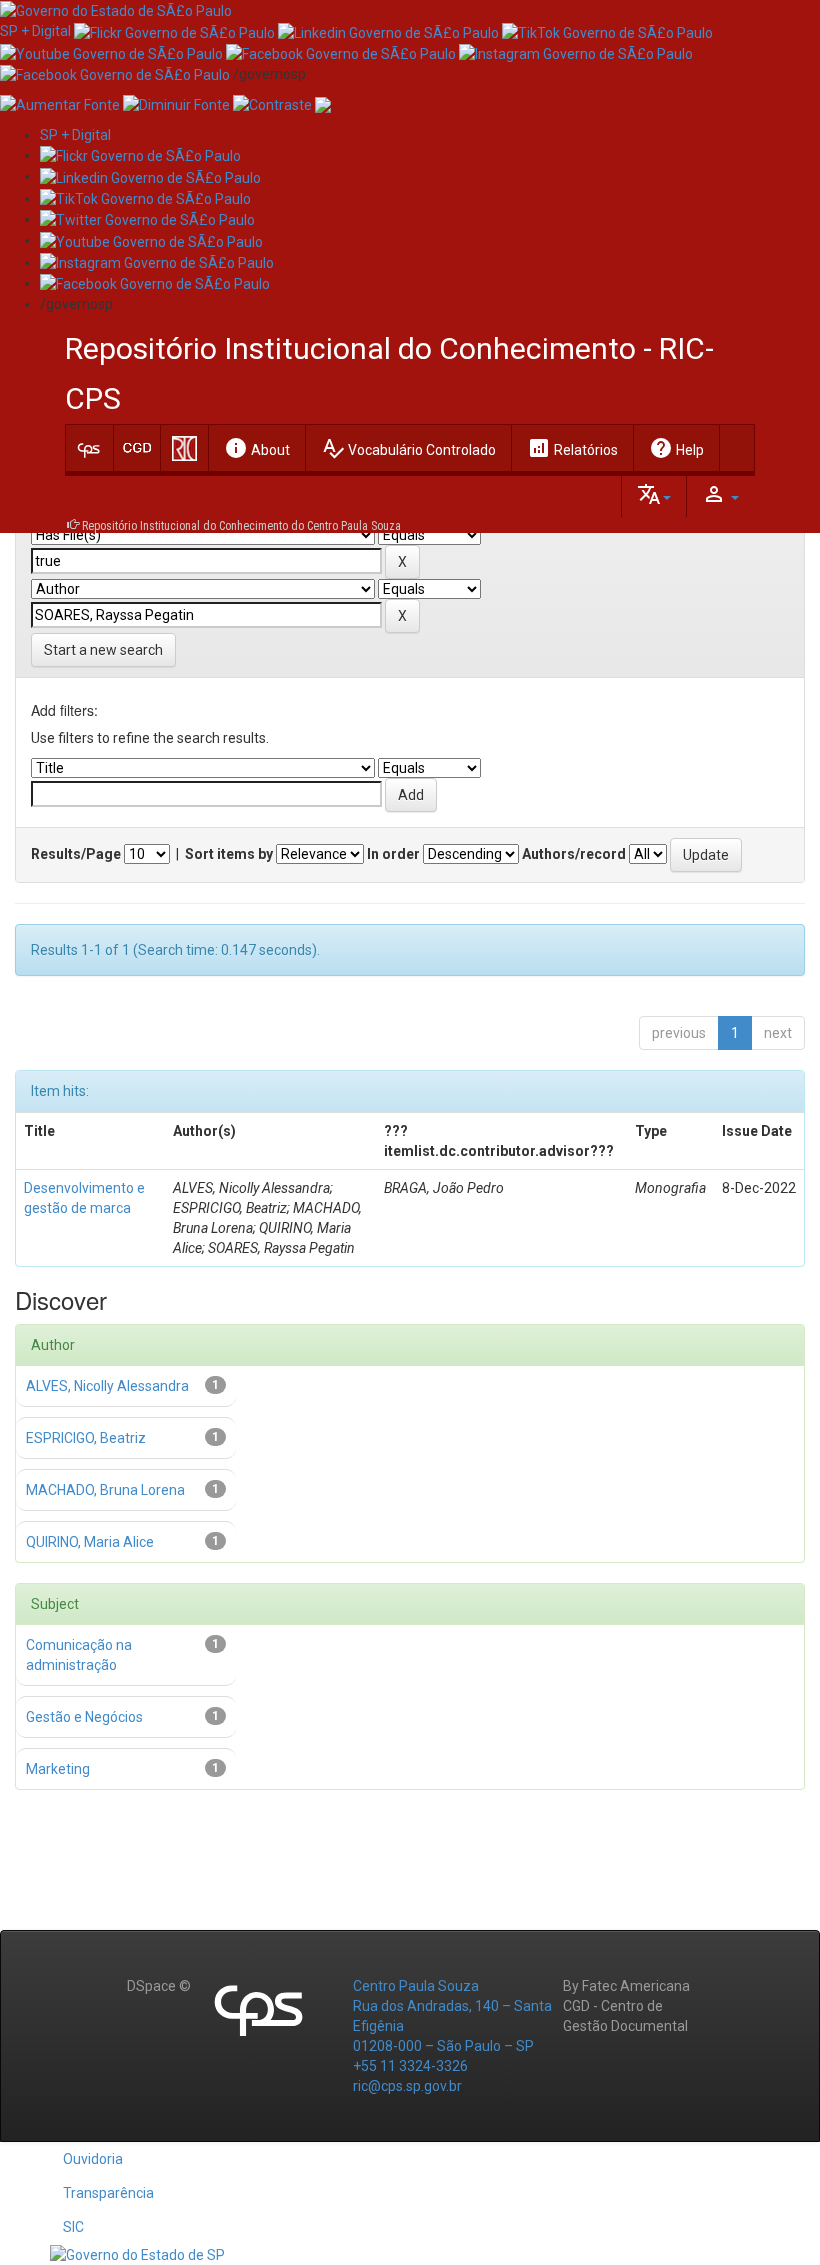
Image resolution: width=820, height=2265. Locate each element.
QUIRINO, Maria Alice (90, 1542)
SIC (73, 2227)
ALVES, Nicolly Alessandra (107, 1386)
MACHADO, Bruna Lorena (105, 1490)
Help (676, 448)
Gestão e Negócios (84, 1717)
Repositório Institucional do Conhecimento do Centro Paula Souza (241, 526)
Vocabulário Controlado (408, 448)
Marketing (58, 1769)
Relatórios (572, 448)
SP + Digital (35, 31)
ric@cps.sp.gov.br (407, 2086)
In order (393, 854)
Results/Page (76, 854)
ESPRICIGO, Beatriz (86, 1438)
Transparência (108, 2193)
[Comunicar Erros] (323, 104)
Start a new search (103, 650)
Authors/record (574, 854)
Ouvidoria (93, 2159)
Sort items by (229, 854)
